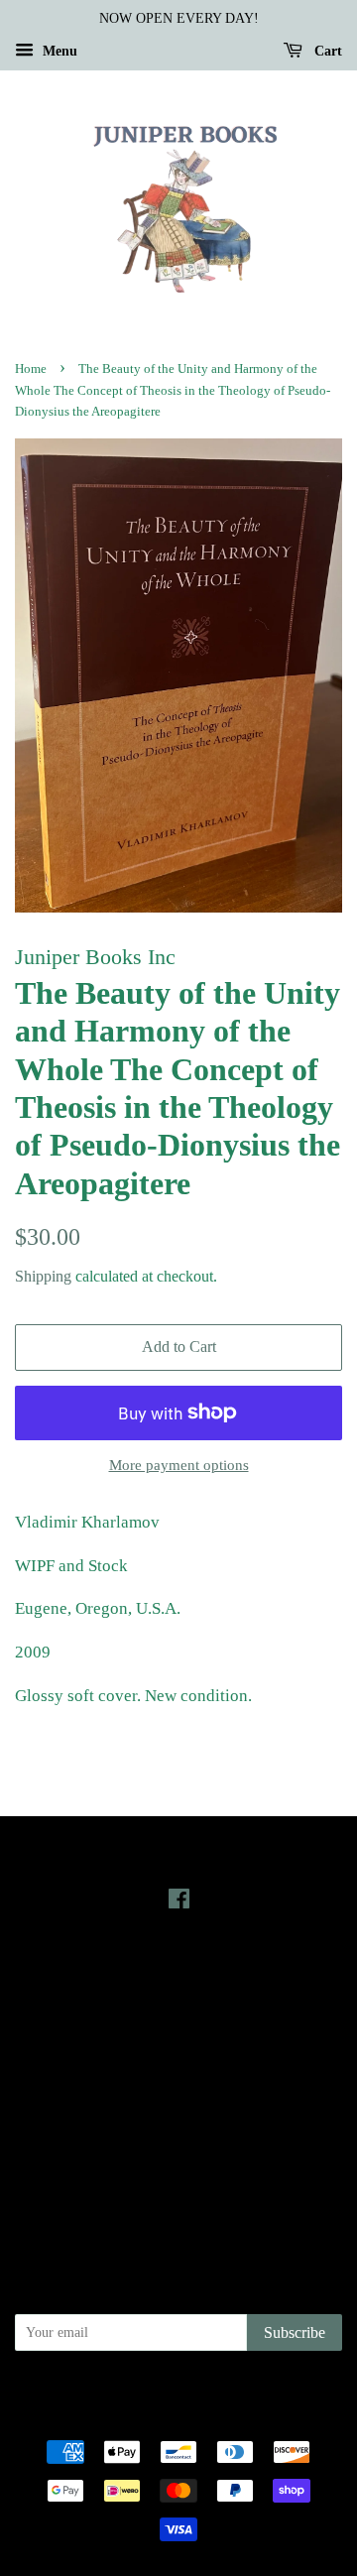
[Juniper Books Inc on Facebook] (179, 1902)
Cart (326, 51)
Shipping (43, 1276)
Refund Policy (179, 2138)
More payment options (179, 1465)
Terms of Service (179, 2165)
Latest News (179, 1971)
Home (31, 369)
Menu (58, 51)
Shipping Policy (179, 2193)
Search (178, 2082)
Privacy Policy (179, 2110)
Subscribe (295, 2332)
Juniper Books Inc (197, 2393)
